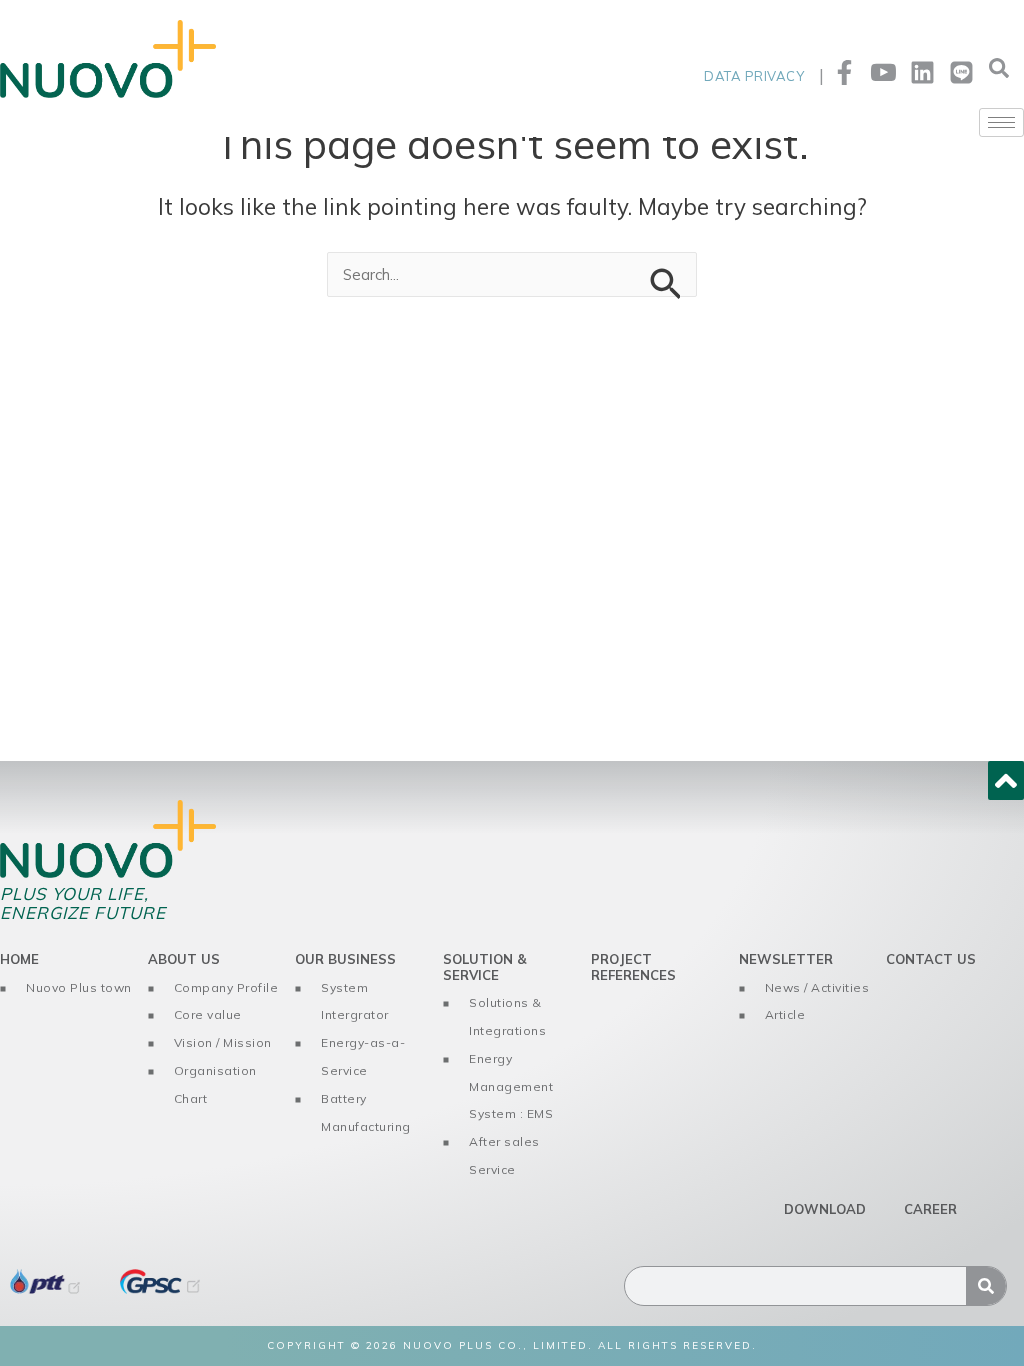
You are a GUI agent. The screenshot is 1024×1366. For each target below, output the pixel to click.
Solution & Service (485, 967)
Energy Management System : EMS (511, 1086)
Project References (633, 967)
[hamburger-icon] (1001, 122)
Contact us (931, 959)
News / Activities (817, 987)
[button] (999, 73)
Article (785, 1014)
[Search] (986, 1286)
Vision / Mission (223, 1042)
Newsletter (786, 959)
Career (930, 1209)
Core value (208, 1014)
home (19, 959)
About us (184, 959)
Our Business (345, 959)
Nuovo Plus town (79, 987)
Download (825, 1209)
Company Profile (226, 987)
